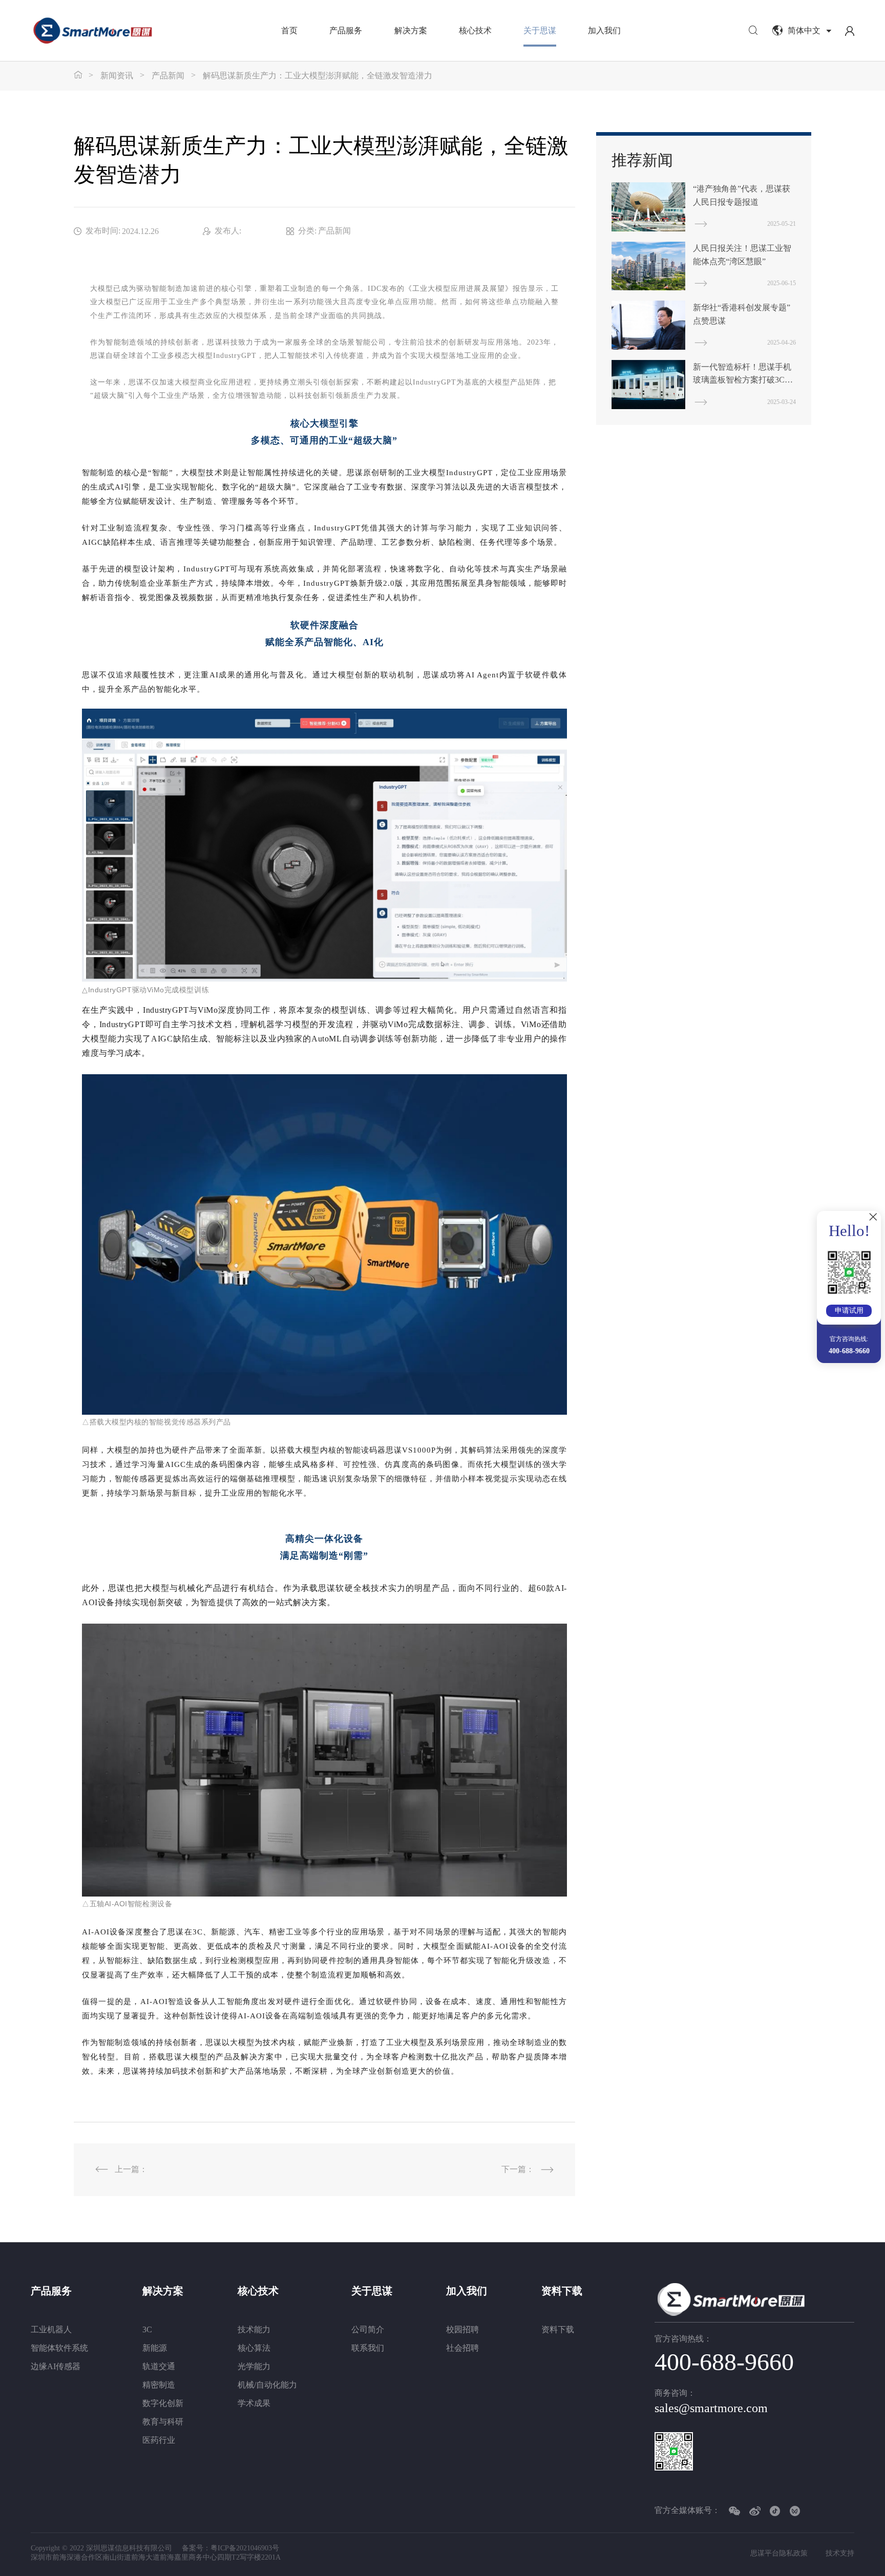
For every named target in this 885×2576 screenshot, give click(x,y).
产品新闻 (168, 76)
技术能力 (254, 2329)
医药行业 (159, 2440)
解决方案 (411, 30)
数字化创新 (163, 2403)
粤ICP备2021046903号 (245, 2548)
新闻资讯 (117, 76)
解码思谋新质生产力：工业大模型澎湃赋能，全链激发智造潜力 (318, 76)
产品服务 (346, 30)
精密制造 (159, 2385)
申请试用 (849, 1311)
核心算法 (254, 2348)
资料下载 (562, 2291)
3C (147, 2329)
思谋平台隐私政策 (779, 2553)
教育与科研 (163, 2422)
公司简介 (368, 2329)
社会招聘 (462, 2348)
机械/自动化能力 (267, 2385)
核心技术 (475, 30)
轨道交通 (159, 2366)
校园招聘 (462, 2329)
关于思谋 (540, 30)
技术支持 (840, 2553)
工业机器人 (51, 2329)
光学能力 (254, 2366)
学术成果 (254, 2403)
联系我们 (368, 2348)
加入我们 (604, 30)
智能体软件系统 (59, 2348)
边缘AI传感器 (56, 2366)
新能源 (155, 2348)
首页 (289, 30)
